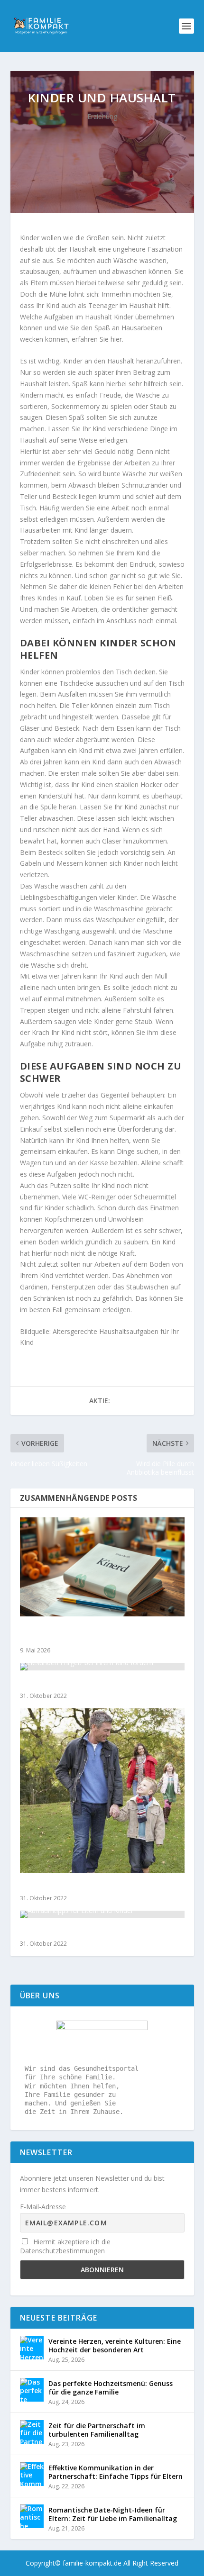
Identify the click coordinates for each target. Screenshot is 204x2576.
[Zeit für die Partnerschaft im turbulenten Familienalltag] (32, 2432)
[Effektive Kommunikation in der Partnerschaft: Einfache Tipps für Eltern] (32, 2474)
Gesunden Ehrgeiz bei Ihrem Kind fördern (93, 1684)
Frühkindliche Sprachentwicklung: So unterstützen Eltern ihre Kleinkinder (85, 1634)
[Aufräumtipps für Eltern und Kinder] (102, 1914)
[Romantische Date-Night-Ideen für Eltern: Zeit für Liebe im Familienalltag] (32, 2516)
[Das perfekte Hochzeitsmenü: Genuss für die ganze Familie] (32, 2390)
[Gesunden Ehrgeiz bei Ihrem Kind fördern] (102, 1667)
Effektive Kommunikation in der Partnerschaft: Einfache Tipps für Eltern (116, 2472)
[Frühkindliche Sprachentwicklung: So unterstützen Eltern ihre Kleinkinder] (102, 1567)
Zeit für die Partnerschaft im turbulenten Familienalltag (97, 2430)
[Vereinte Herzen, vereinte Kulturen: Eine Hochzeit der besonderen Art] (32, 2348)
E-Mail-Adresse (43, 2207)
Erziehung (102, 116)
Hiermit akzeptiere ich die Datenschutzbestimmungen (65, 2246)
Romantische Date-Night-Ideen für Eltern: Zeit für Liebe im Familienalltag (113, 2514)
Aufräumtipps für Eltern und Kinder (83, 1932)
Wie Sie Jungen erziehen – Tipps (76, 1886)
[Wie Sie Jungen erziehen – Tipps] (102, 1790)
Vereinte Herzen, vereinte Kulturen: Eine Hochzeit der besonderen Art (115, 2345)
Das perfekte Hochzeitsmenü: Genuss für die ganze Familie (111, 2388)
